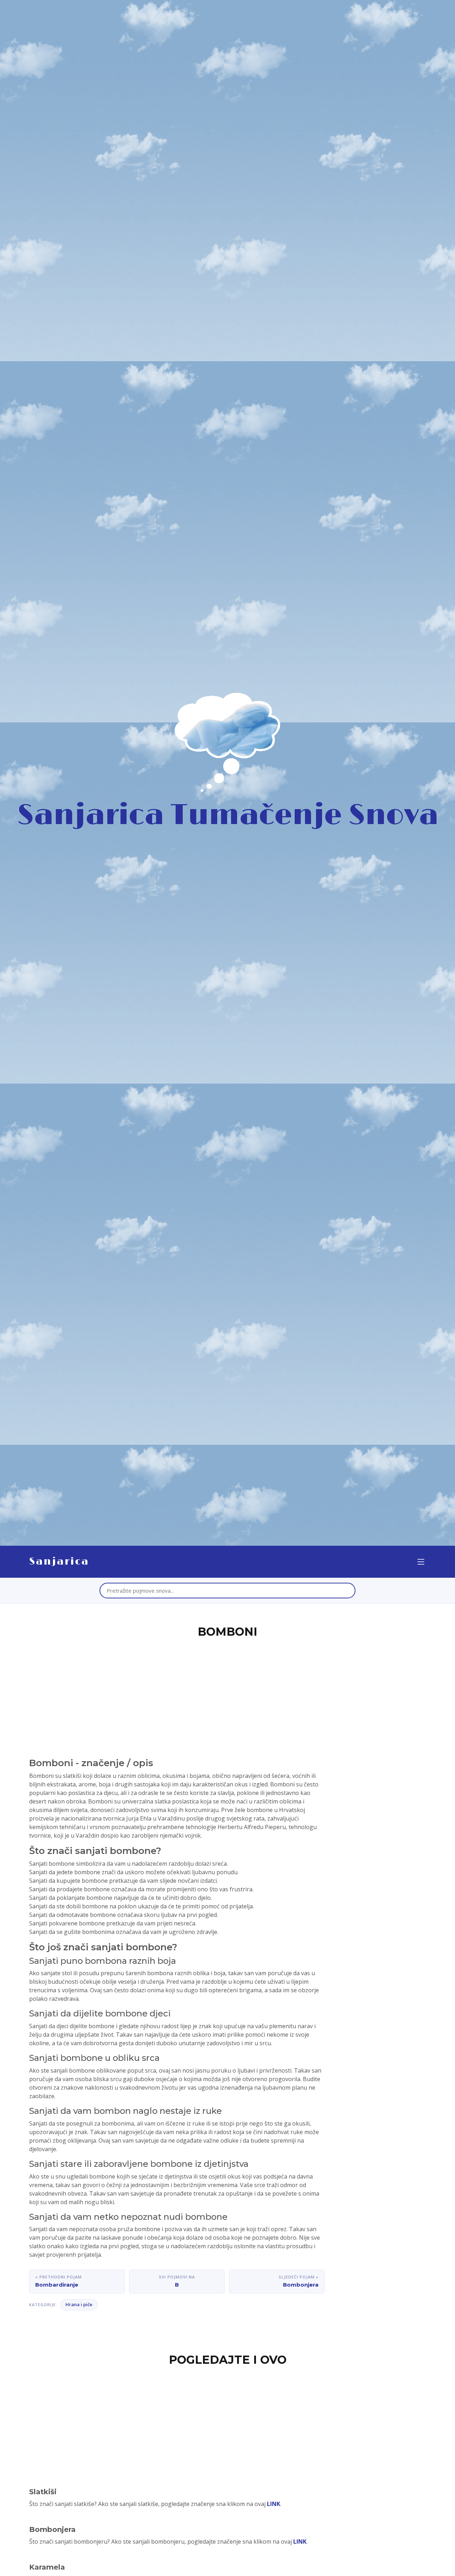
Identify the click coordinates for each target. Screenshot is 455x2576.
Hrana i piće (79, 2304)
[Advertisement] (227, 1694)
